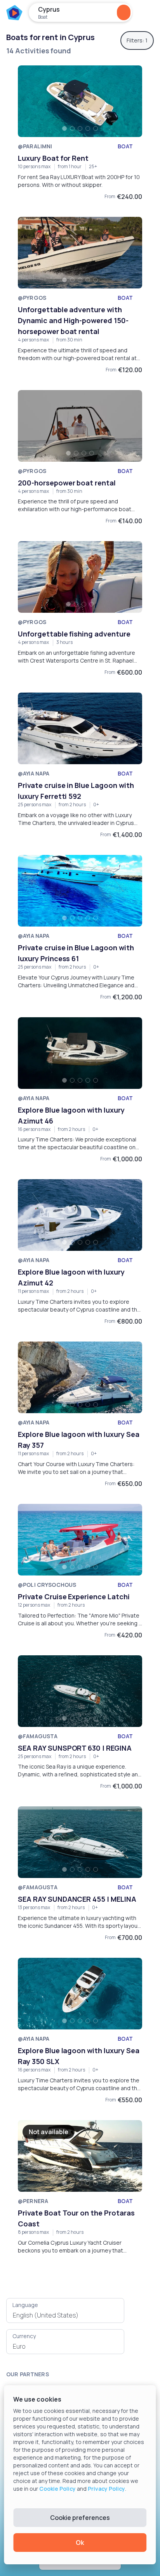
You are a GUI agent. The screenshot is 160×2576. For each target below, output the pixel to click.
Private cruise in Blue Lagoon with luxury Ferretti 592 (76, 791)
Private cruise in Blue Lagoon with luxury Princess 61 (76, 953)
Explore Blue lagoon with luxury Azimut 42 (71, 1277)
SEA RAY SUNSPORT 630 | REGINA (75, 1748)
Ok (80, 2543)
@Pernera (33, 2201)
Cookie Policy (57, 2489)
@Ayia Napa (34, 773)
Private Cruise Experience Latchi (74, 1597)
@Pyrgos (32, 298)
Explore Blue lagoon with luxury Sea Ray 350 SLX (79, 2056)
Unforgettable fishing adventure (74, 634)
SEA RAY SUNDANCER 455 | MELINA (77, 1899)
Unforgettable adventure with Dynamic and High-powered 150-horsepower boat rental (73, 320)
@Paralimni (35, 146)
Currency (24, 2336)
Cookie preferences (80, 2518)
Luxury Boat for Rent (53, 158)
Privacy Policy (106, 2489)
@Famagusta (38, 1736)
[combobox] (65, 2315)
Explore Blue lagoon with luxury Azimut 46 (71, 1115)
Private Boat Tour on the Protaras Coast (76, 2218)
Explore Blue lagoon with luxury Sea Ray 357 (79, 1440)
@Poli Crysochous (47, 1585)
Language (25, 2305)
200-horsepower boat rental (67, 483)
